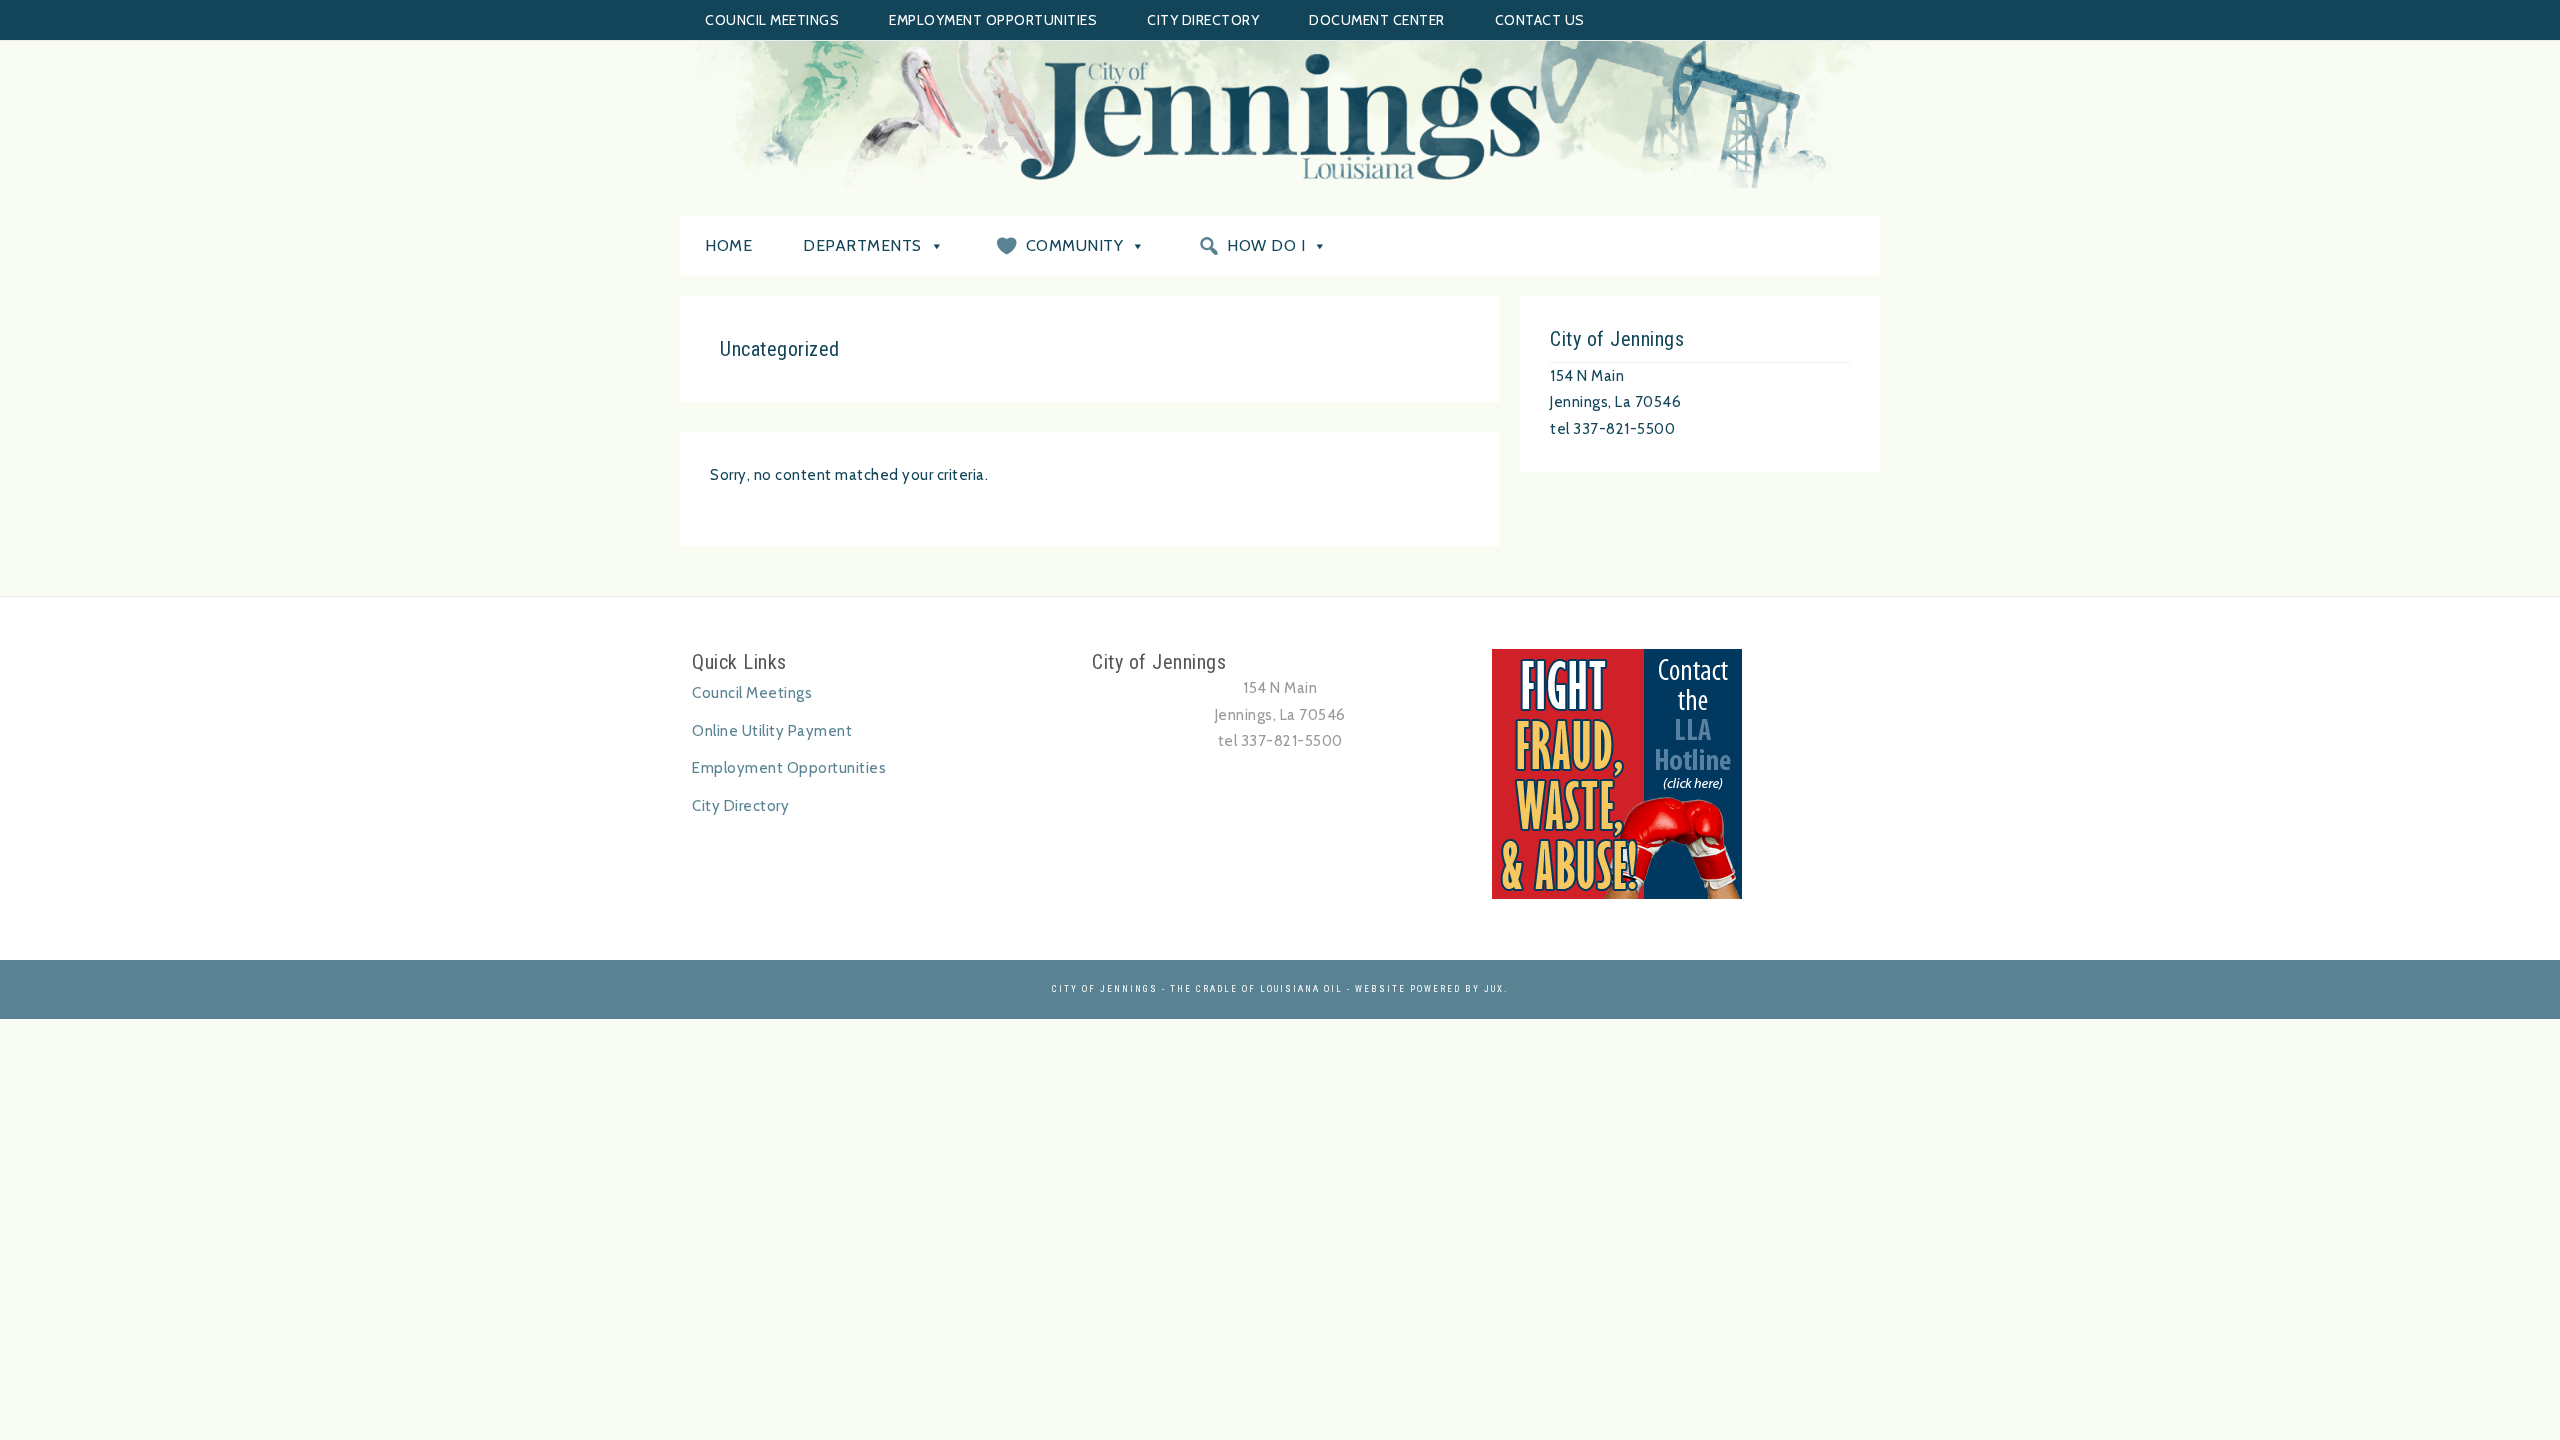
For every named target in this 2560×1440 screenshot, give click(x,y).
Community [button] (1075, 245)
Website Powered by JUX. (1431, 989)
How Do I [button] (1266, 245)
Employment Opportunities (993, 20)
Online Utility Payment (772, 731)
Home (728, 245)
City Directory (1203, 20)
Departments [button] (862, 245)
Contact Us (1540, 20)
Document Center (1377, 20)
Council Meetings (772, 20)
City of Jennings (1280, 116)
